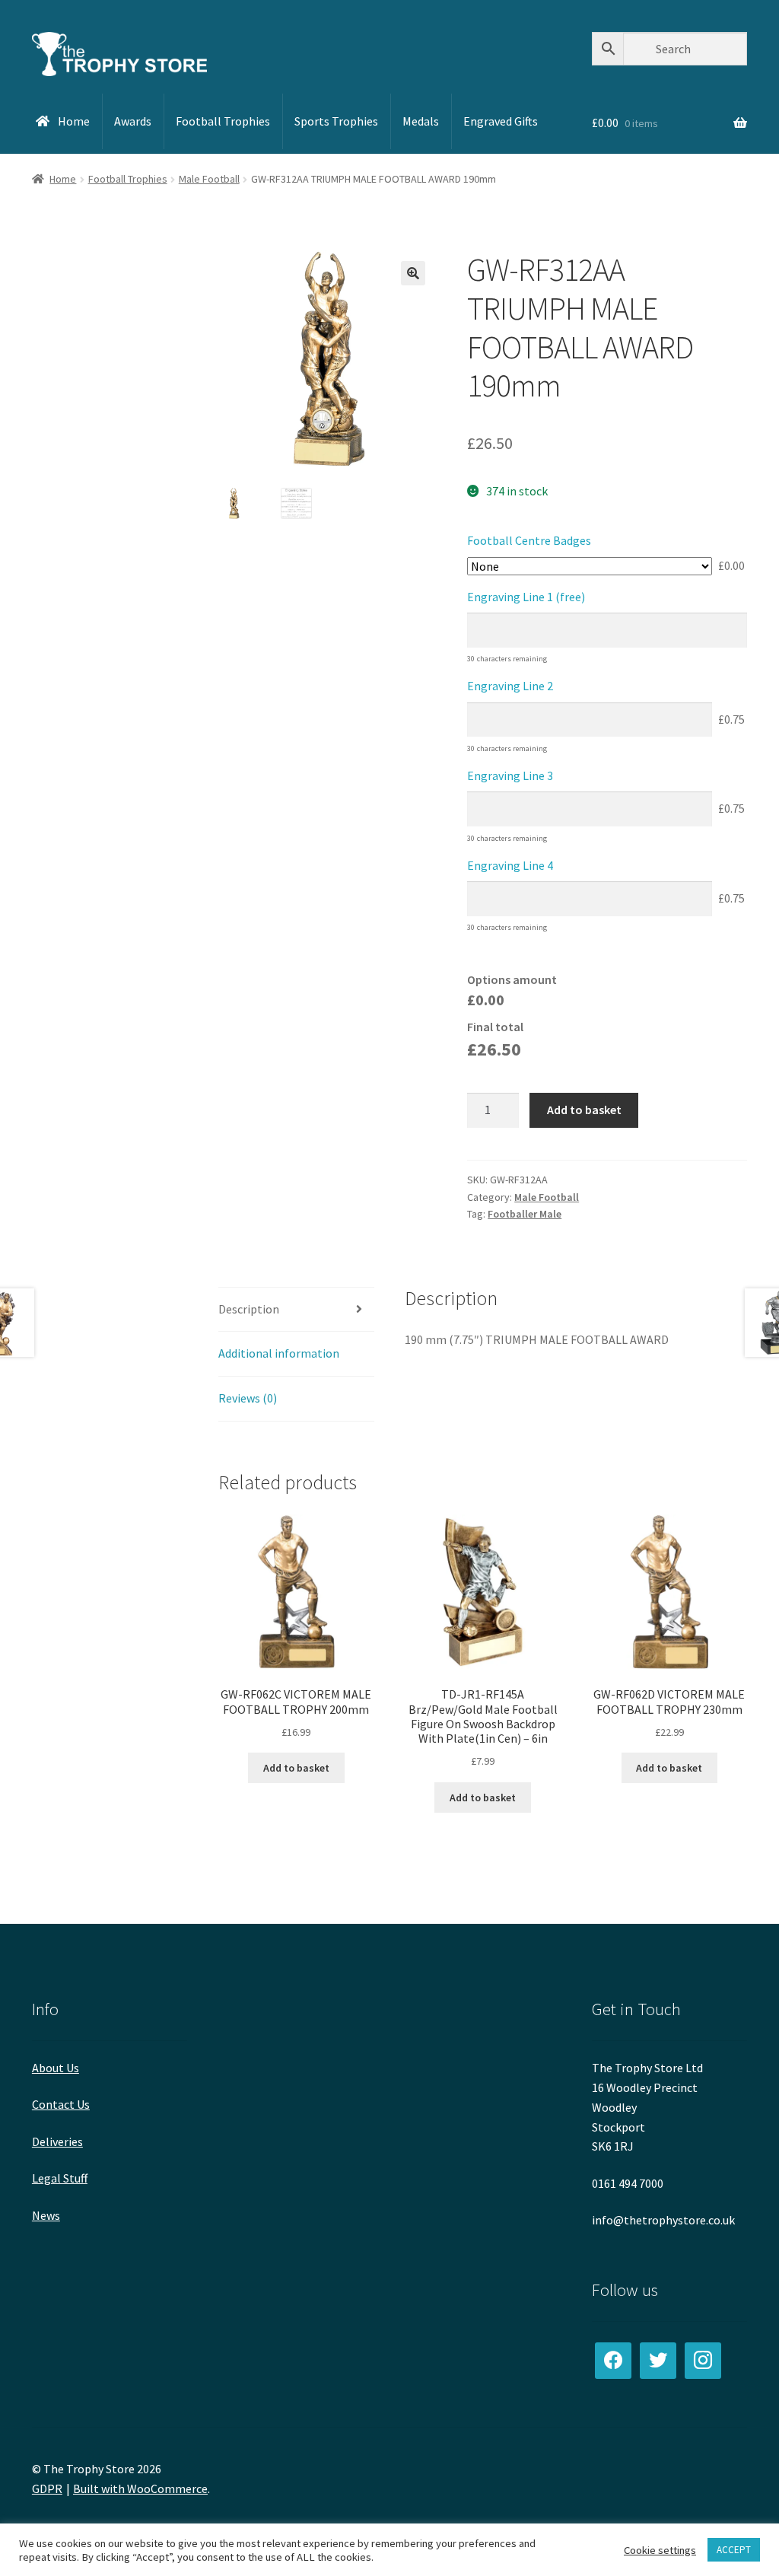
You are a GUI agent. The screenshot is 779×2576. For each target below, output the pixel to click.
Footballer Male (525, 1214)
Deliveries (57, 2141)
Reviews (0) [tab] (248, 1398)
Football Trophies (128, 179)
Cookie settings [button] (660, 2550)
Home (63, 179)
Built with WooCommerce (140, 2488)
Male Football (209, 179)
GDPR (47, 2488)
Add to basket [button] (296, 1768)
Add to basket (584, 1110)
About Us (56, 2068)
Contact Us (61, 2104)
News (46, 2215)
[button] (413, 273)
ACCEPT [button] (734, 2550)
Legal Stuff (60, 2178)
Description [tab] (249, 1309)
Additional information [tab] (279, 1353)
